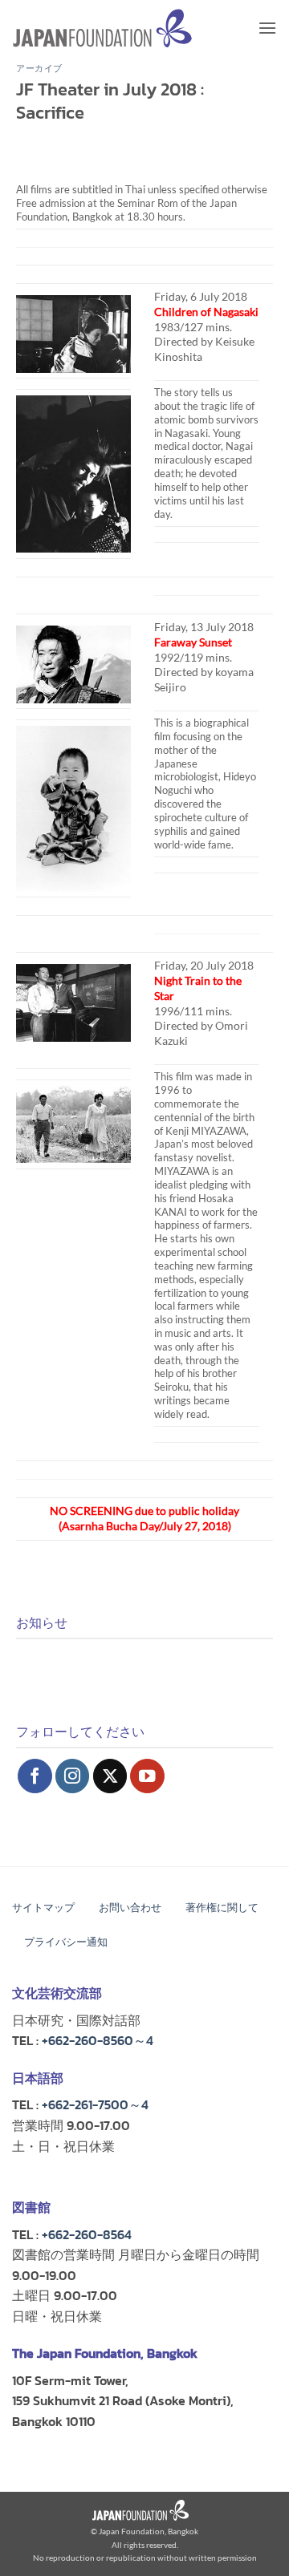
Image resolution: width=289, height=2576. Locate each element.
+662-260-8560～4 (98, 2040)
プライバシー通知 (66, 1942)
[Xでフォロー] (110, 1776)
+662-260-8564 (87, 2234)
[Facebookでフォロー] (35, 1776)
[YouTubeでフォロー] (147, 1776)
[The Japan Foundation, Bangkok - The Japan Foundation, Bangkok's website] (102, 28)
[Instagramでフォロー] (73, 1776)
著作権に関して (222, 1908)
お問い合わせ (130, 1908)
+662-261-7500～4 (95, 2104)
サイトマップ (43, 1908)
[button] (267, 28)
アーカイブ (39, 68)
